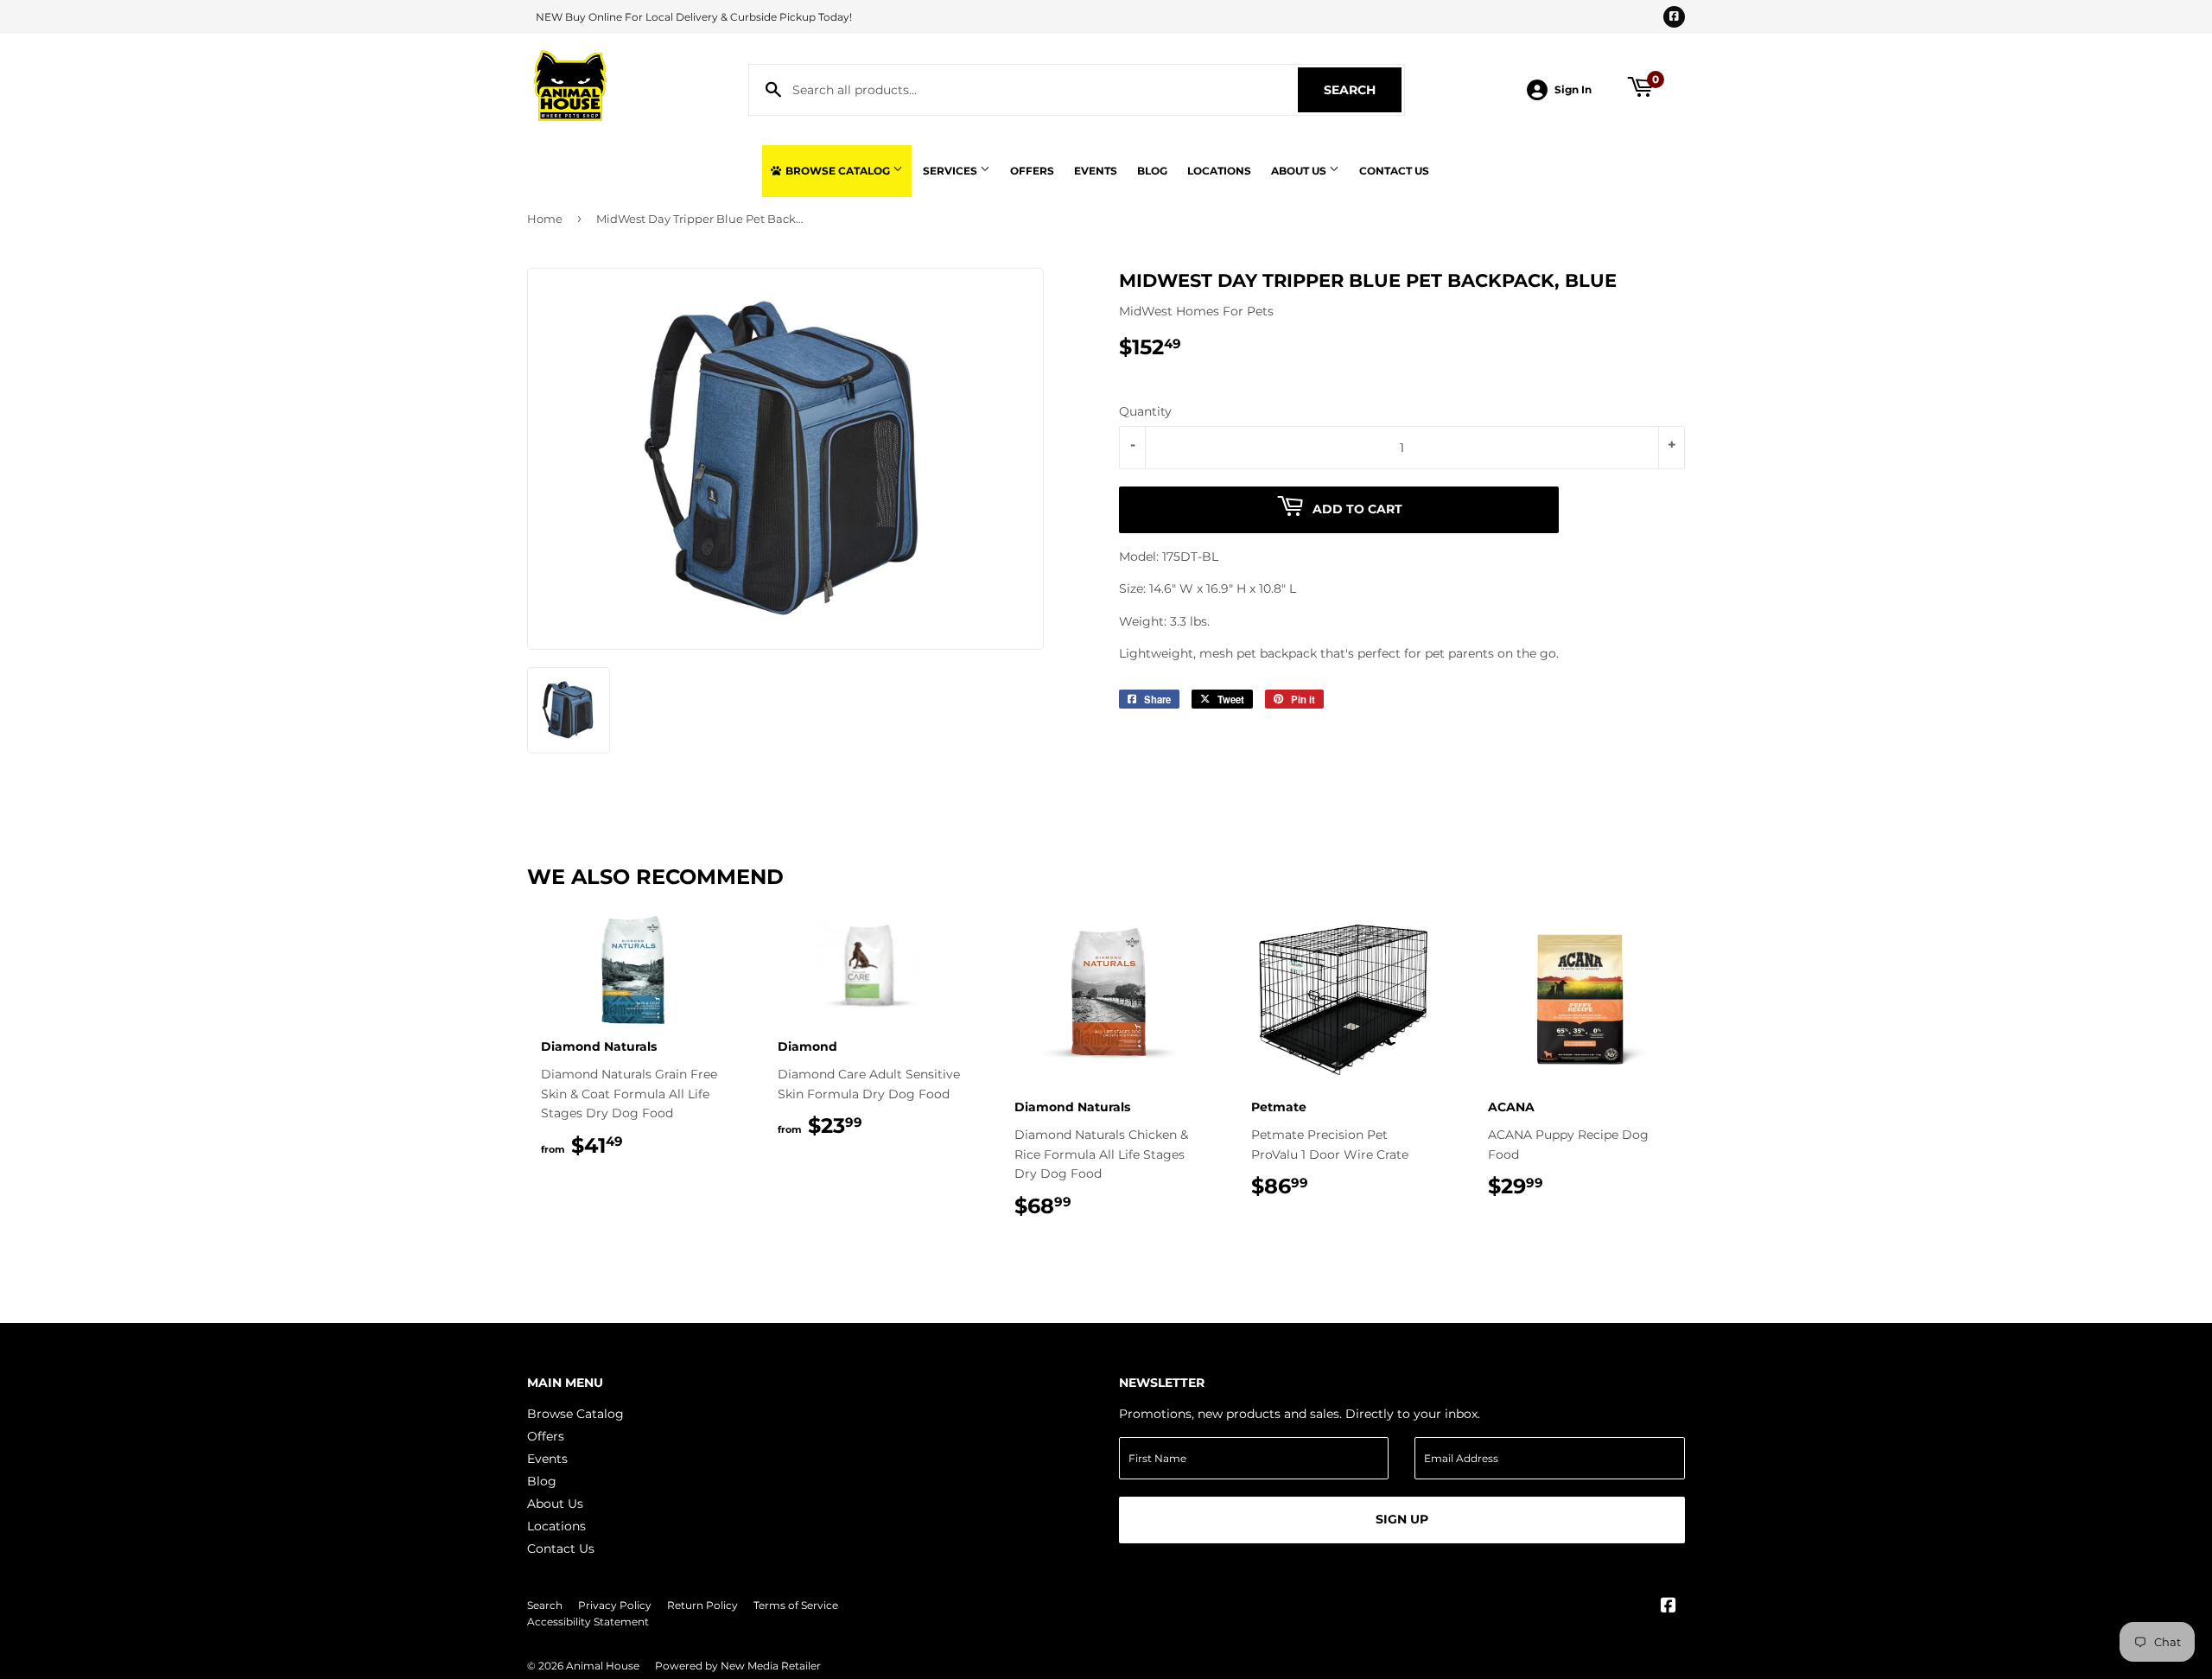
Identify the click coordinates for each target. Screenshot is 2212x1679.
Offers (1032, 171)
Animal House (603, 1666)
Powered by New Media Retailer (738, 1666)
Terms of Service (796, 1605)
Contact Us (1394, 171)
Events (1096, 171)
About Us (1300, 171)
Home (545, 219)
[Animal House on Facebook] (1669, 1607)
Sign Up (1402, 1519)
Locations (1219, 171)
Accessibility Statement (588, 1622)
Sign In (1573, 89)
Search (1363, 90)
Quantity (1145, 411)
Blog (1152, 171)
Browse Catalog (838, 171)
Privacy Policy (615, 1605)
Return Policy (702, 1605)
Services (951, 171)
